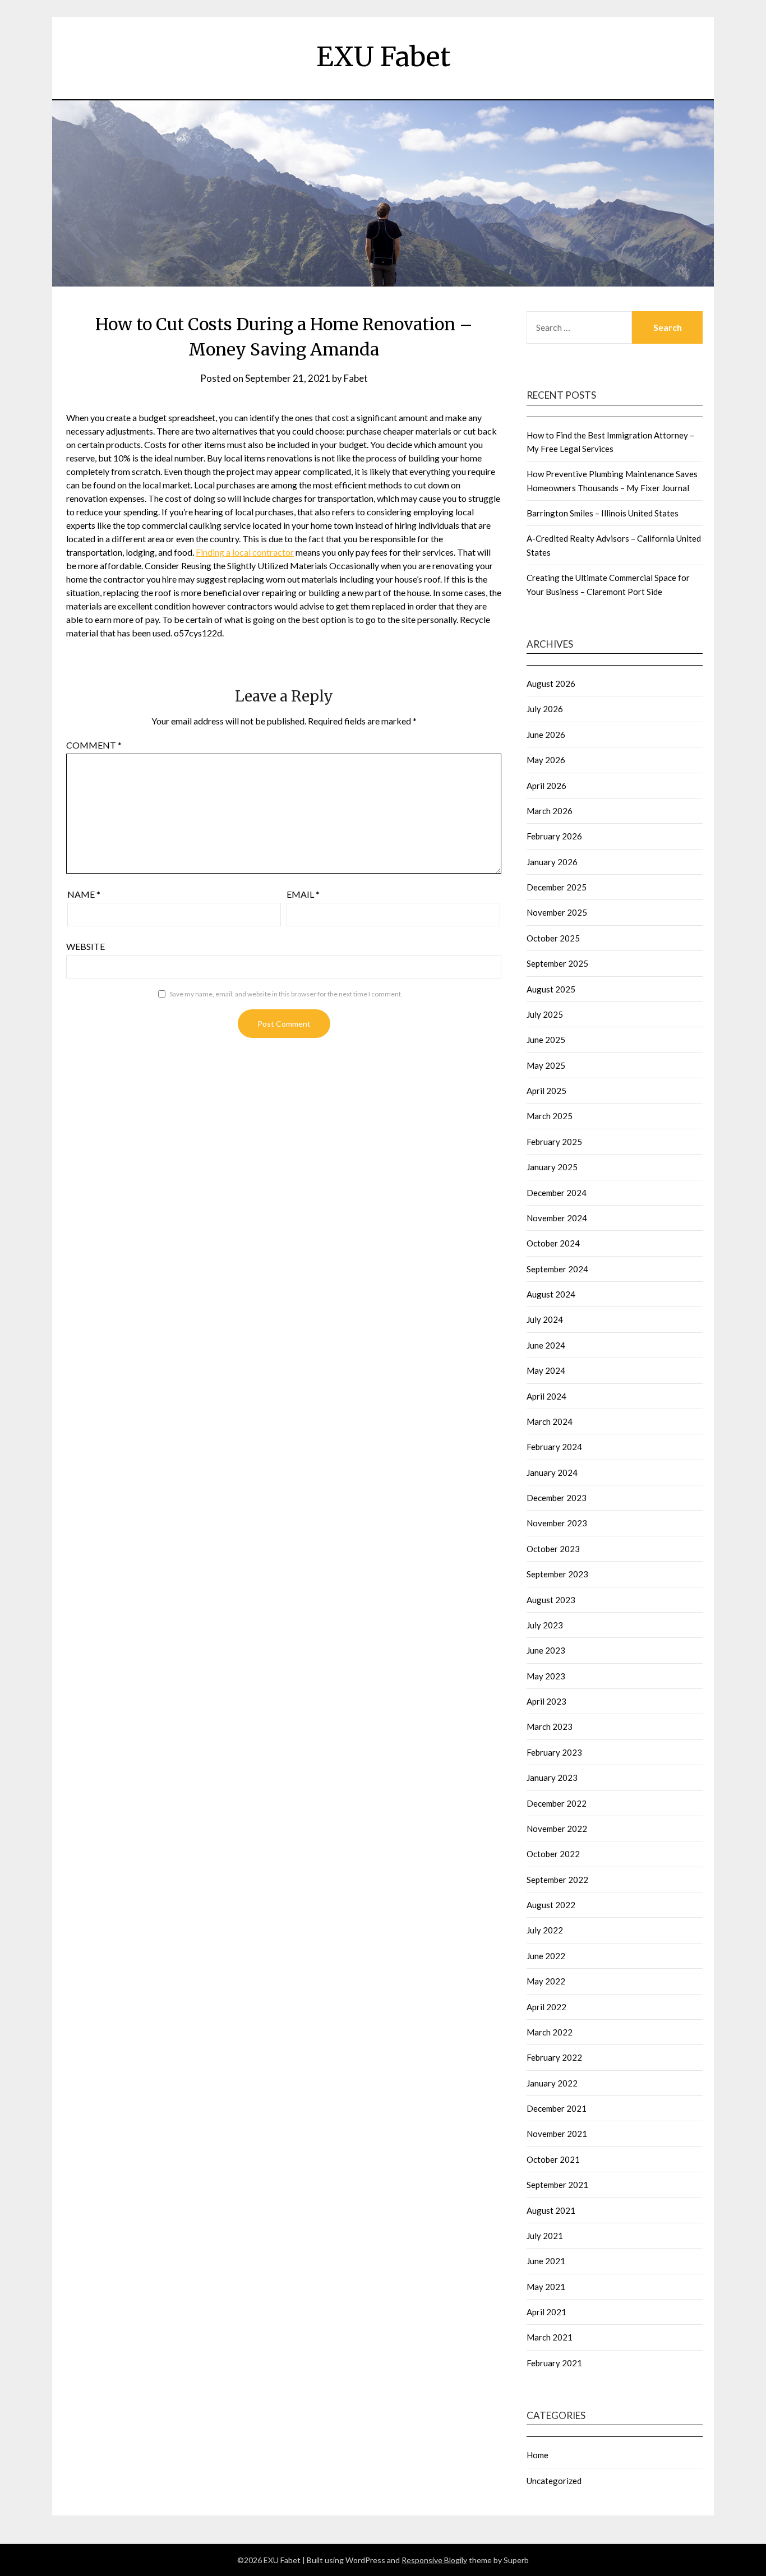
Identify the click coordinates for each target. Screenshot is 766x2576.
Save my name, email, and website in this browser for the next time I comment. (286, 994)
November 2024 (557, 1218)
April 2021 (546, 2312)
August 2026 (551, 684)
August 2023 (551, 1600)
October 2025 (553, 938)
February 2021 (554, 2363)
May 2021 (546, 2287)
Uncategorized (554, 2481)
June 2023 (546, 1650)
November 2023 (557, 1523)
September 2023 (557, 1574)
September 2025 (557, 963)
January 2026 (552, 862)
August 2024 (551, 1294)
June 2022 (546, 1956)
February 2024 (554, 1447)
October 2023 (553, 1549)
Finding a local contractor (245, 552)
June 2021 (546, 2261)
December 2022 (557, 1803)
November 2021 (557, 2134)
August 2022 (551, 1905)
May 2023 (546, 1676)
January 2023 (552, 1778)
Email (303, 894)
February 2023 (554, 1752)
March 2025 (550, 1116)
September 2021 (557, 2185)
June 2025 (546, 1040)
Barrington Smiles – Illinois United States (603, 513)
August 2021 (551, 2210)
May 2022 (546, 1981)
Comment (94, 745)
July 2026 (545, 709)
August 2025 (551, 989)
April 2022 (546, 2007)
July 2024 (545, 1319)
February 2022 (554, 2057)
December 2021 (557, 2108)
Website (86, 946)
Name (84, 894)
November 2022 (557, 1829)
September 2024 (557, 1269)
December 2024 (557, 1193)
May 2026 (546, 760)
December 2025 (557, 887)
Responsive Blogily (434, 2560)
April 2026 (546, 786)
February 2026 (554, 836)
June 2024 (546, 1345)
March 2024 (550, 1421)
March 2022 (550, 2032)
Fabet (356, 378)
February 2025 (554, 1142)
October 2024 (553, 1243)
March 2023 (550, 1726)
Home (537, 2455)
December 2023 (557, 1498)
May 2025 (546, 1065)
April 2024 (546, 1396)
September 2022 (557, 1880)
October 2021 (553, 2159)
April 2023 (546, 1701)
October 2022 (553, 1854)
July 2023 (545, 1625)
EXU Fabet (383, 57)
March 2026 (550, 811)
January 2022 (552, 2083)
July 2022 (545, 1930)
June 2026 (546, 735)
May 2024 (546, 1370)
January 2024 (552, 1472)
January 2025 (552, 1167)
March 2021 (550, 2337)
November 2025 (557, 912)
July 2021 (545, 2236)
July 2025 (545, 1014)
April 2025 (546, 1091)
